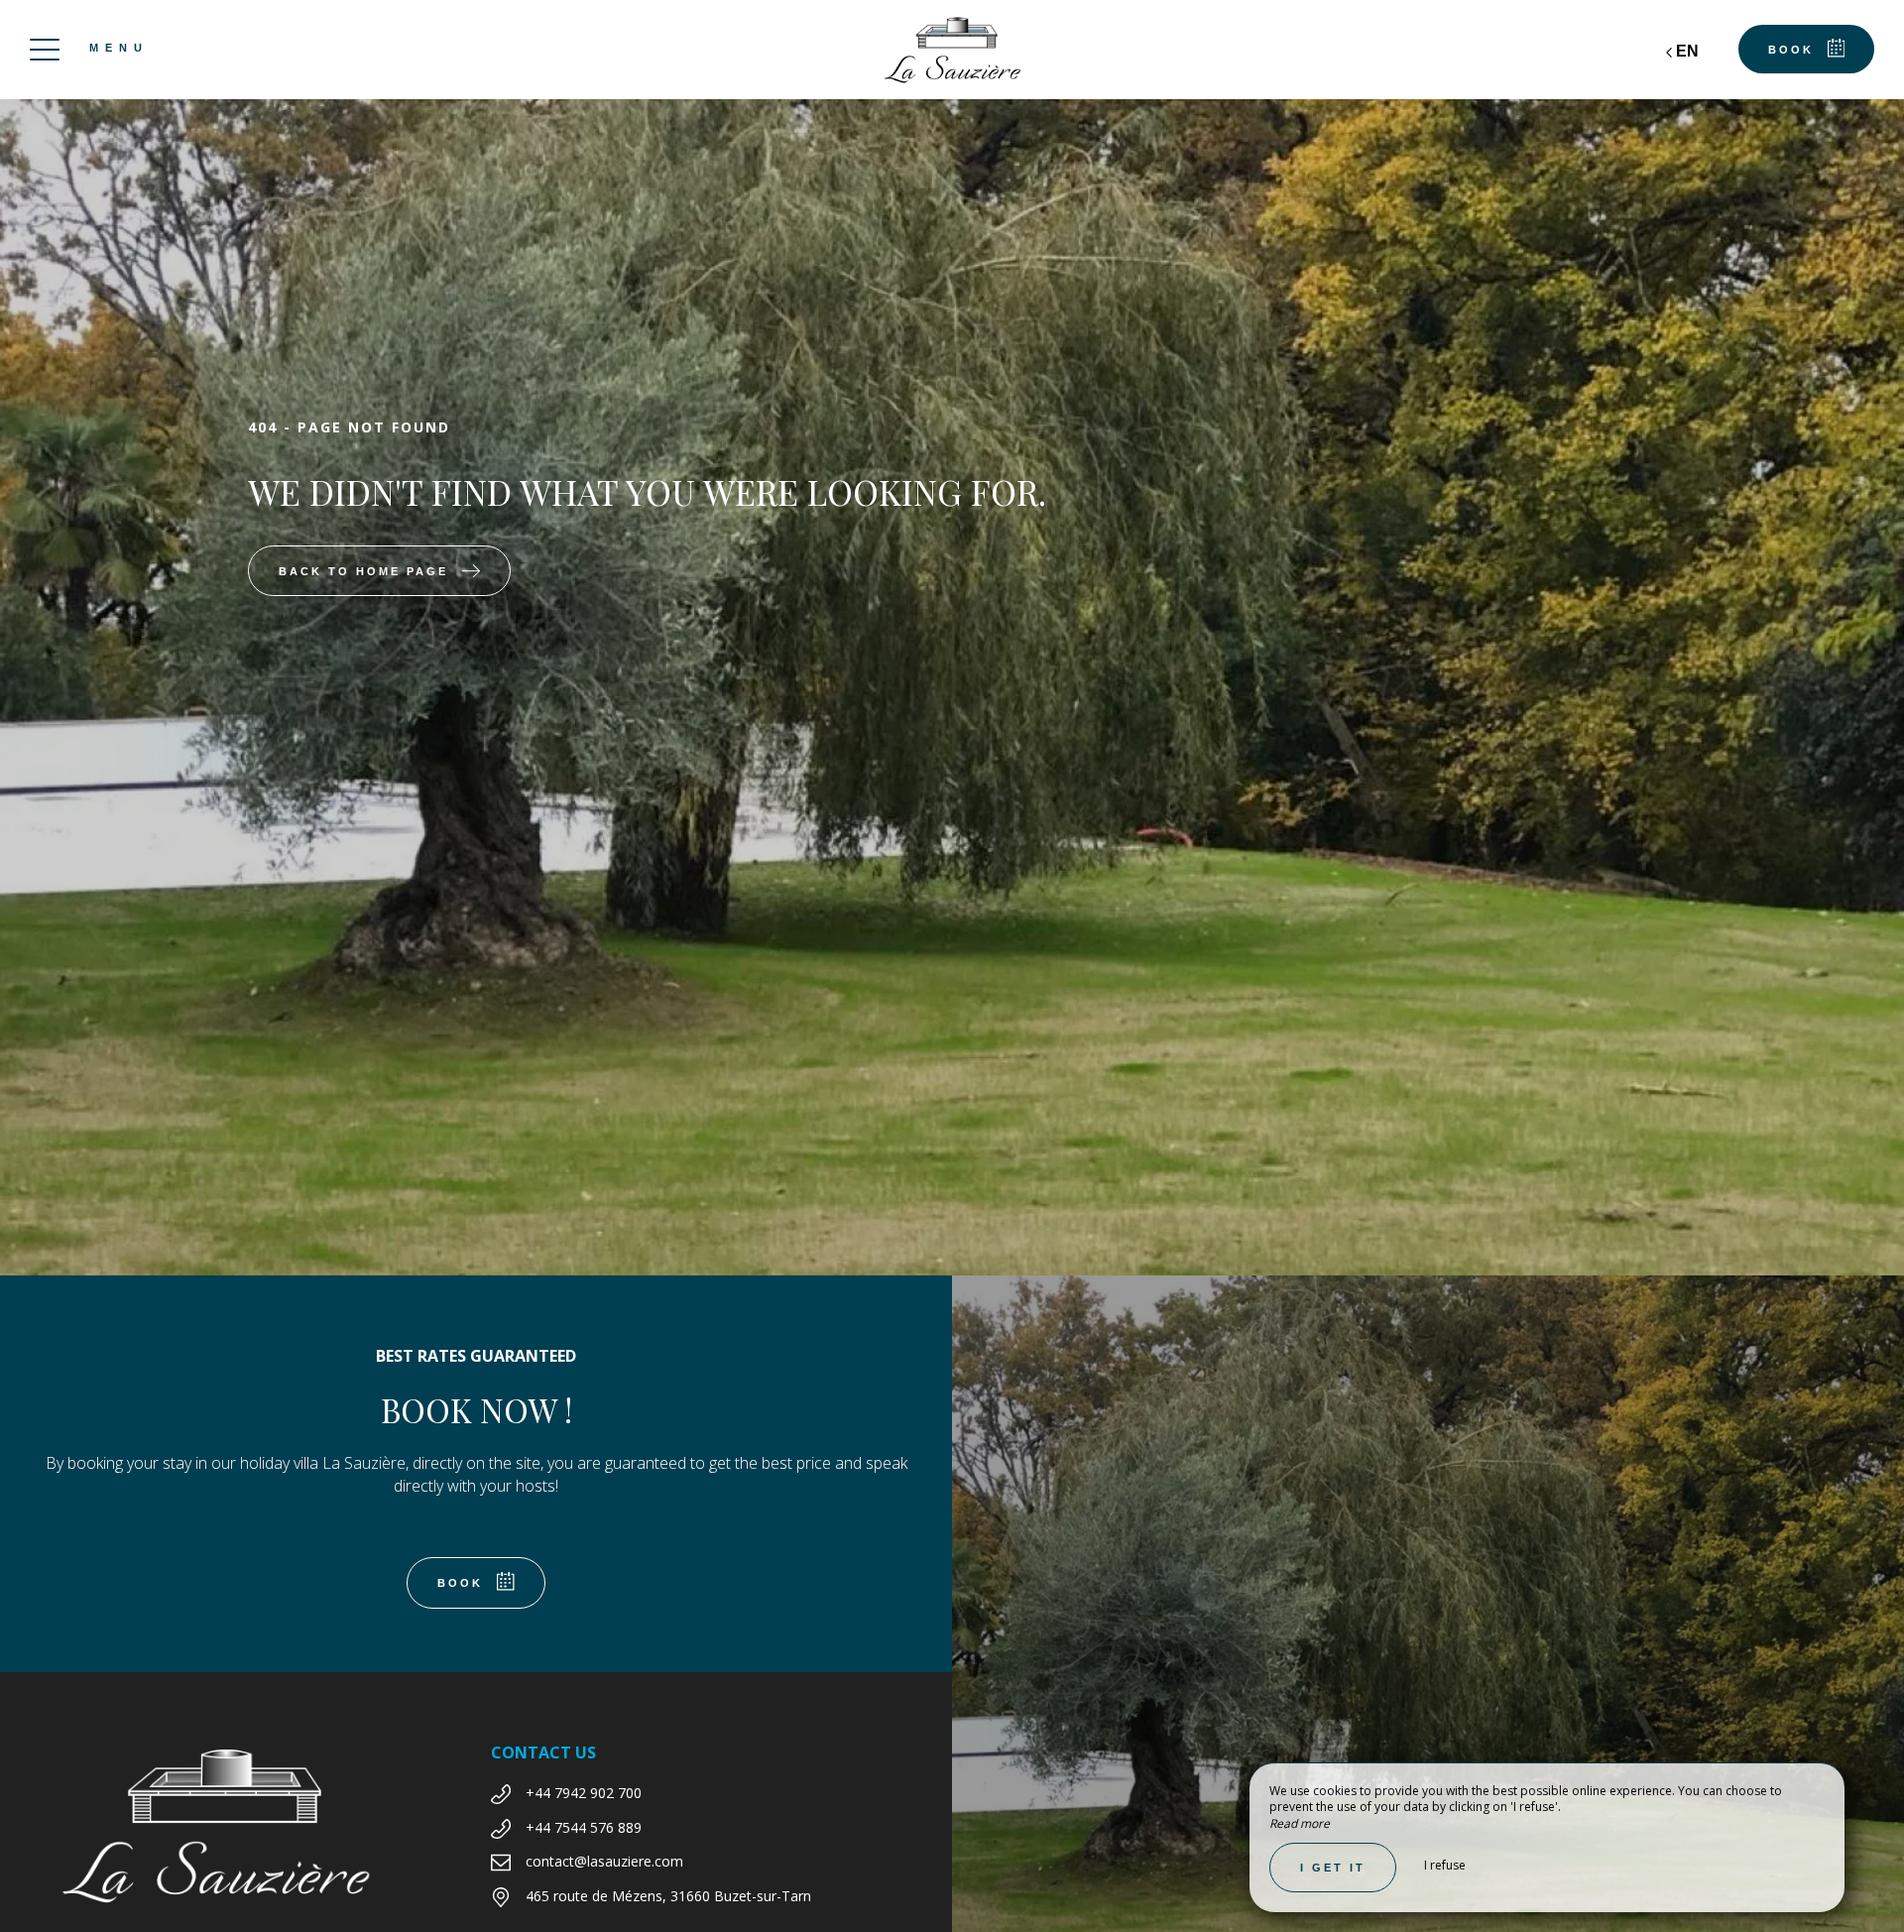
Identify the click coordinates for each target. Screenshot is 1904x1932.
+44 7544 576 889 (584, 1827)
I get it (1333, 1868)
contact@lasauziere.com (604, 1861)
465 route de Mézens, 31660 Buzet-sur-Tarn (668, 1896)
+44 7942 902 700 (584, 1793)
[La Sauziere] (952, 50)
